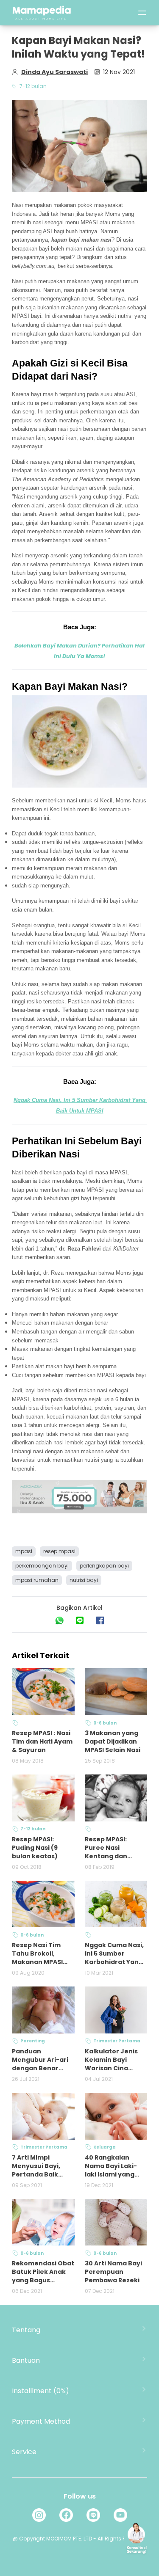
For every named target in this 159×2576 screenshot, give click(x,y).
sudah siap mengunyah (40, 886)
